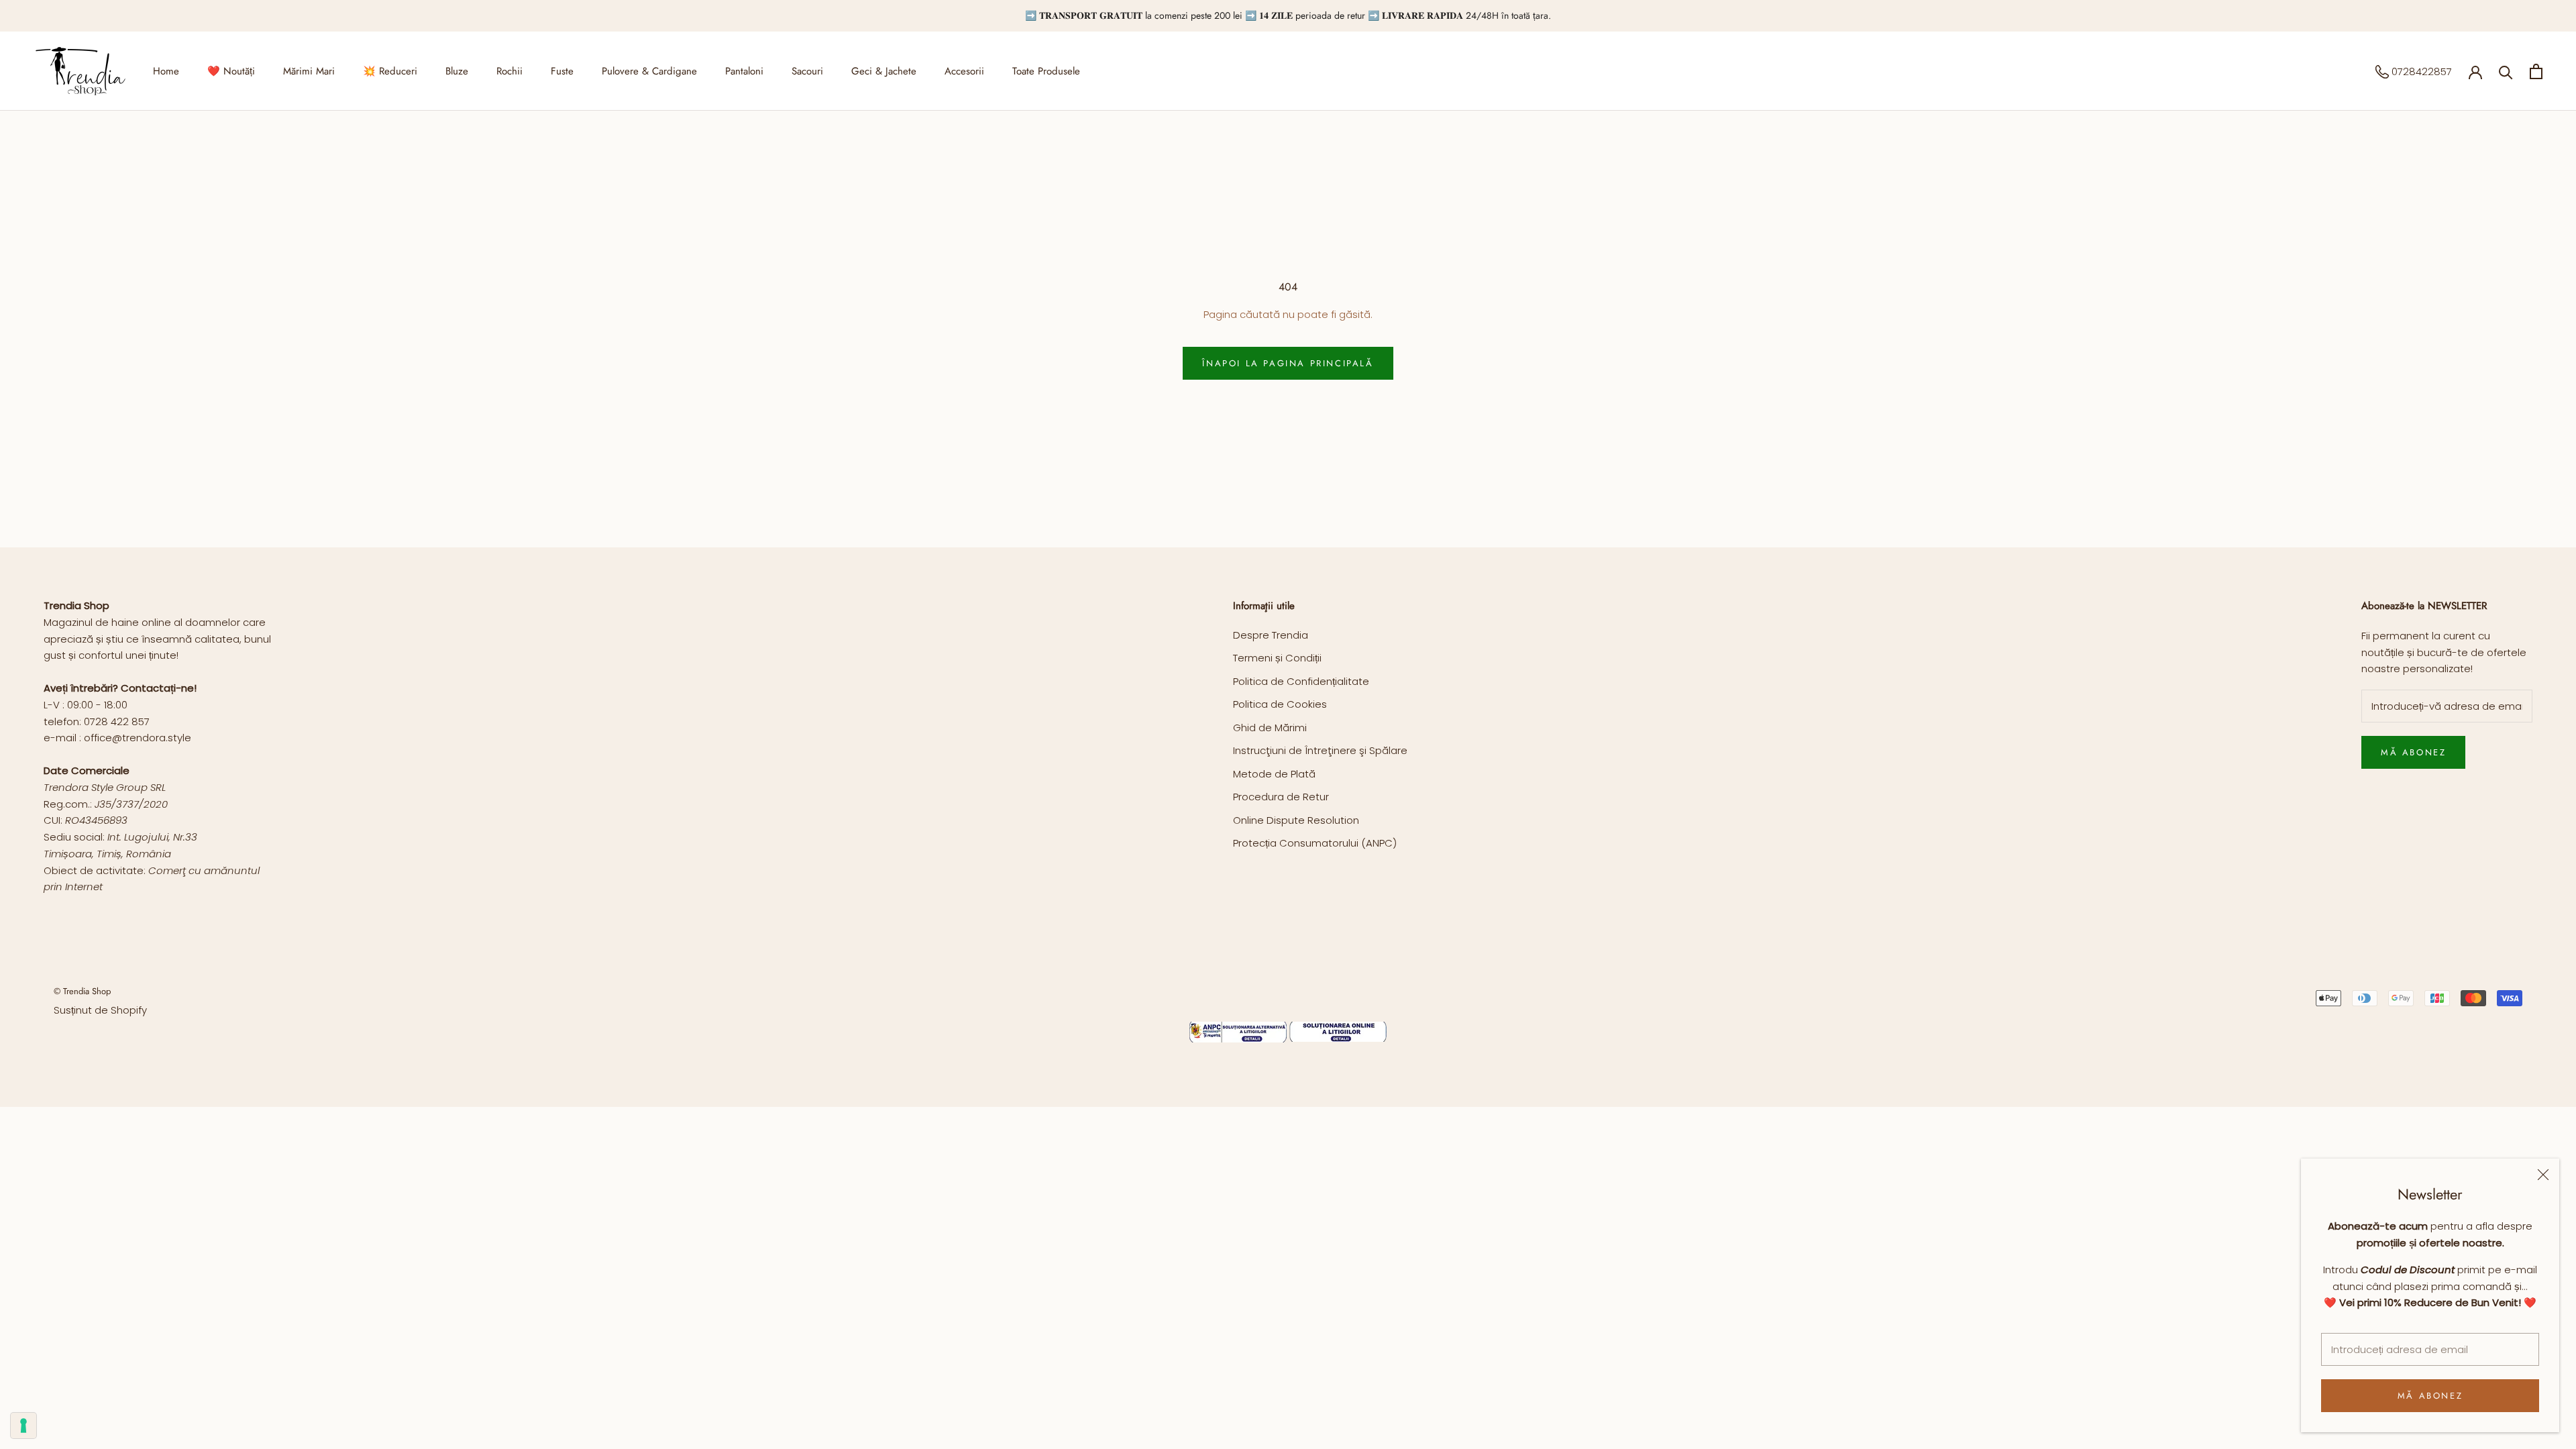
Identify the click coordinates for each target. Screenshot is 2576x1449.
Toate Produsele (1046, 71)
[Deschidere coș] (2536, 71)
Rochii (509, 71)
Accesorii (964, 71)
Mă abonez (2430, 1396)
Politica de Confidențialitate (1301, 681)
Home (166, 71)
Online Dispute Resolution (1296, 820)
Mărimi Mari (309, 71)
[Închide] (2543, 1175)
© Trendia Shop (82, 991)
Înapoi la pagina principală (1288, 363)
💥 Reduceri (390, 71)
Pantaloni (744, 71)
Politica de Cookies (1280, 704)
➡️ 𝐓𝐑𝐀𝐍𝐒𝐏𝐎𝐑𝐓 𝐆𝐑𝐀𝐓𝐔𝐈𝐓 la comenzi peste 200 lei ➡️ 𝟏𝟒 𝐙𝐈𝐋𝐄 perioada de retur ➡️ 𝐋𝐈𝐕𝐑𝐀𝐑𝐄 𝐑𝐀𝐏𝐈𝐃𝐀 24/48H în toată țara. (1288, 15)
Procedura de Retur (1281, 797)
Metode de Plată (1274, 774)
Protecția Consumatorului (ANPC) (1315, 843)
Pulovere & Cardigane (649, 71)
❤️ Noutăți (231, 71)
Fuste (562, 71)
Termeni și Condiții (1277, 658)
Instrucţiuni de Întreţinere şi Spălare (1320, 750)
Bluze (457, 71)
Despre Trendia (1271, 635)
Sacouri (807, 71)
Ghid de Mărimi (1270, 728)
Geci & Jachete (884, 71)
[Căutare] (2506, 71)
